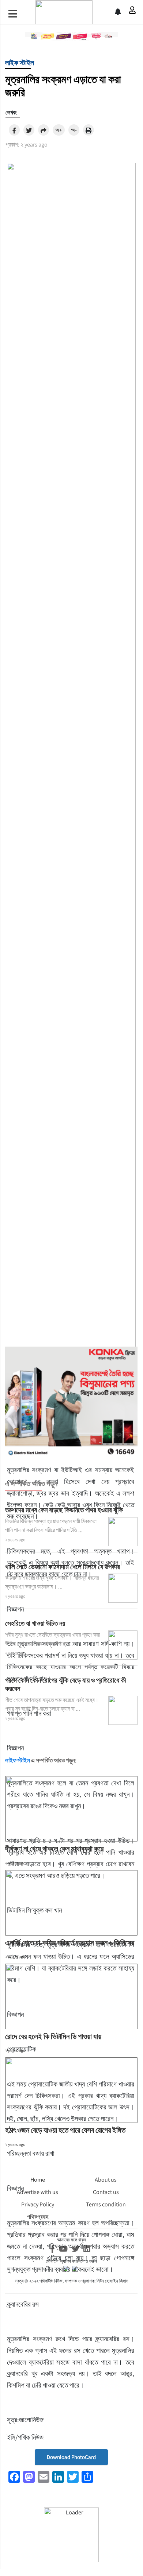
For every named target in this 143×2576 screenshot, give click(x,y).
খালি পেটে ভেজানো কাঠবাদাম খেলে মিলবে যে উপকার (63, 1567)
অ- (74, 130)
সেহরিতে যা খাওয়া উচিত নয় (35, 1623)
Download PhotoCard (71, 2457)
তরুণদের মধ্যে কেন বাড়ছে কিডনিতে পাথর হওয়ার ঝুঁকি (64, 1510)
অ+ (59, 130)
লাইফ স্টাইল (20, 63)
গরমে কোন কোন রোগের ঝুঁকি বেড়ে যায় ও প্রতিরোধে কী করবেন (65, 1684)
